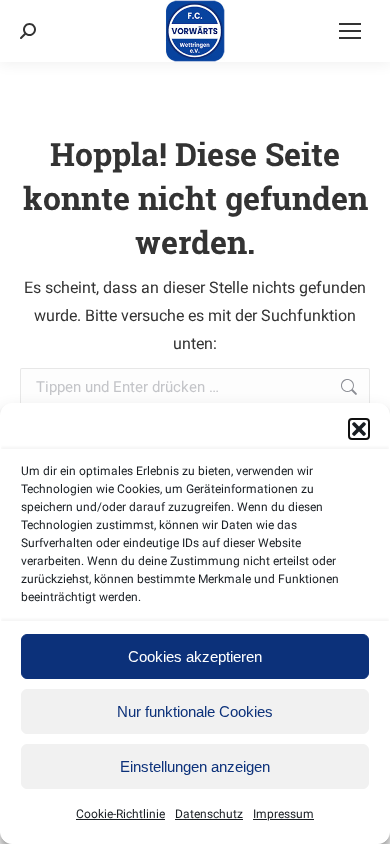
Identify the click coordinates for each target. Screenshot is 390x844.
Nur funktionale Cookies (195, 711)
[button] (359, 429)
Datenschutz (209, 814)
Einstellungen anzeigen (195, 766)
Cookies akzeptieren (195, 656)
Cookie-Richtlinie (120, 814)
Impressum (283, 814)
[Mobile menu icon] (350, 31)
